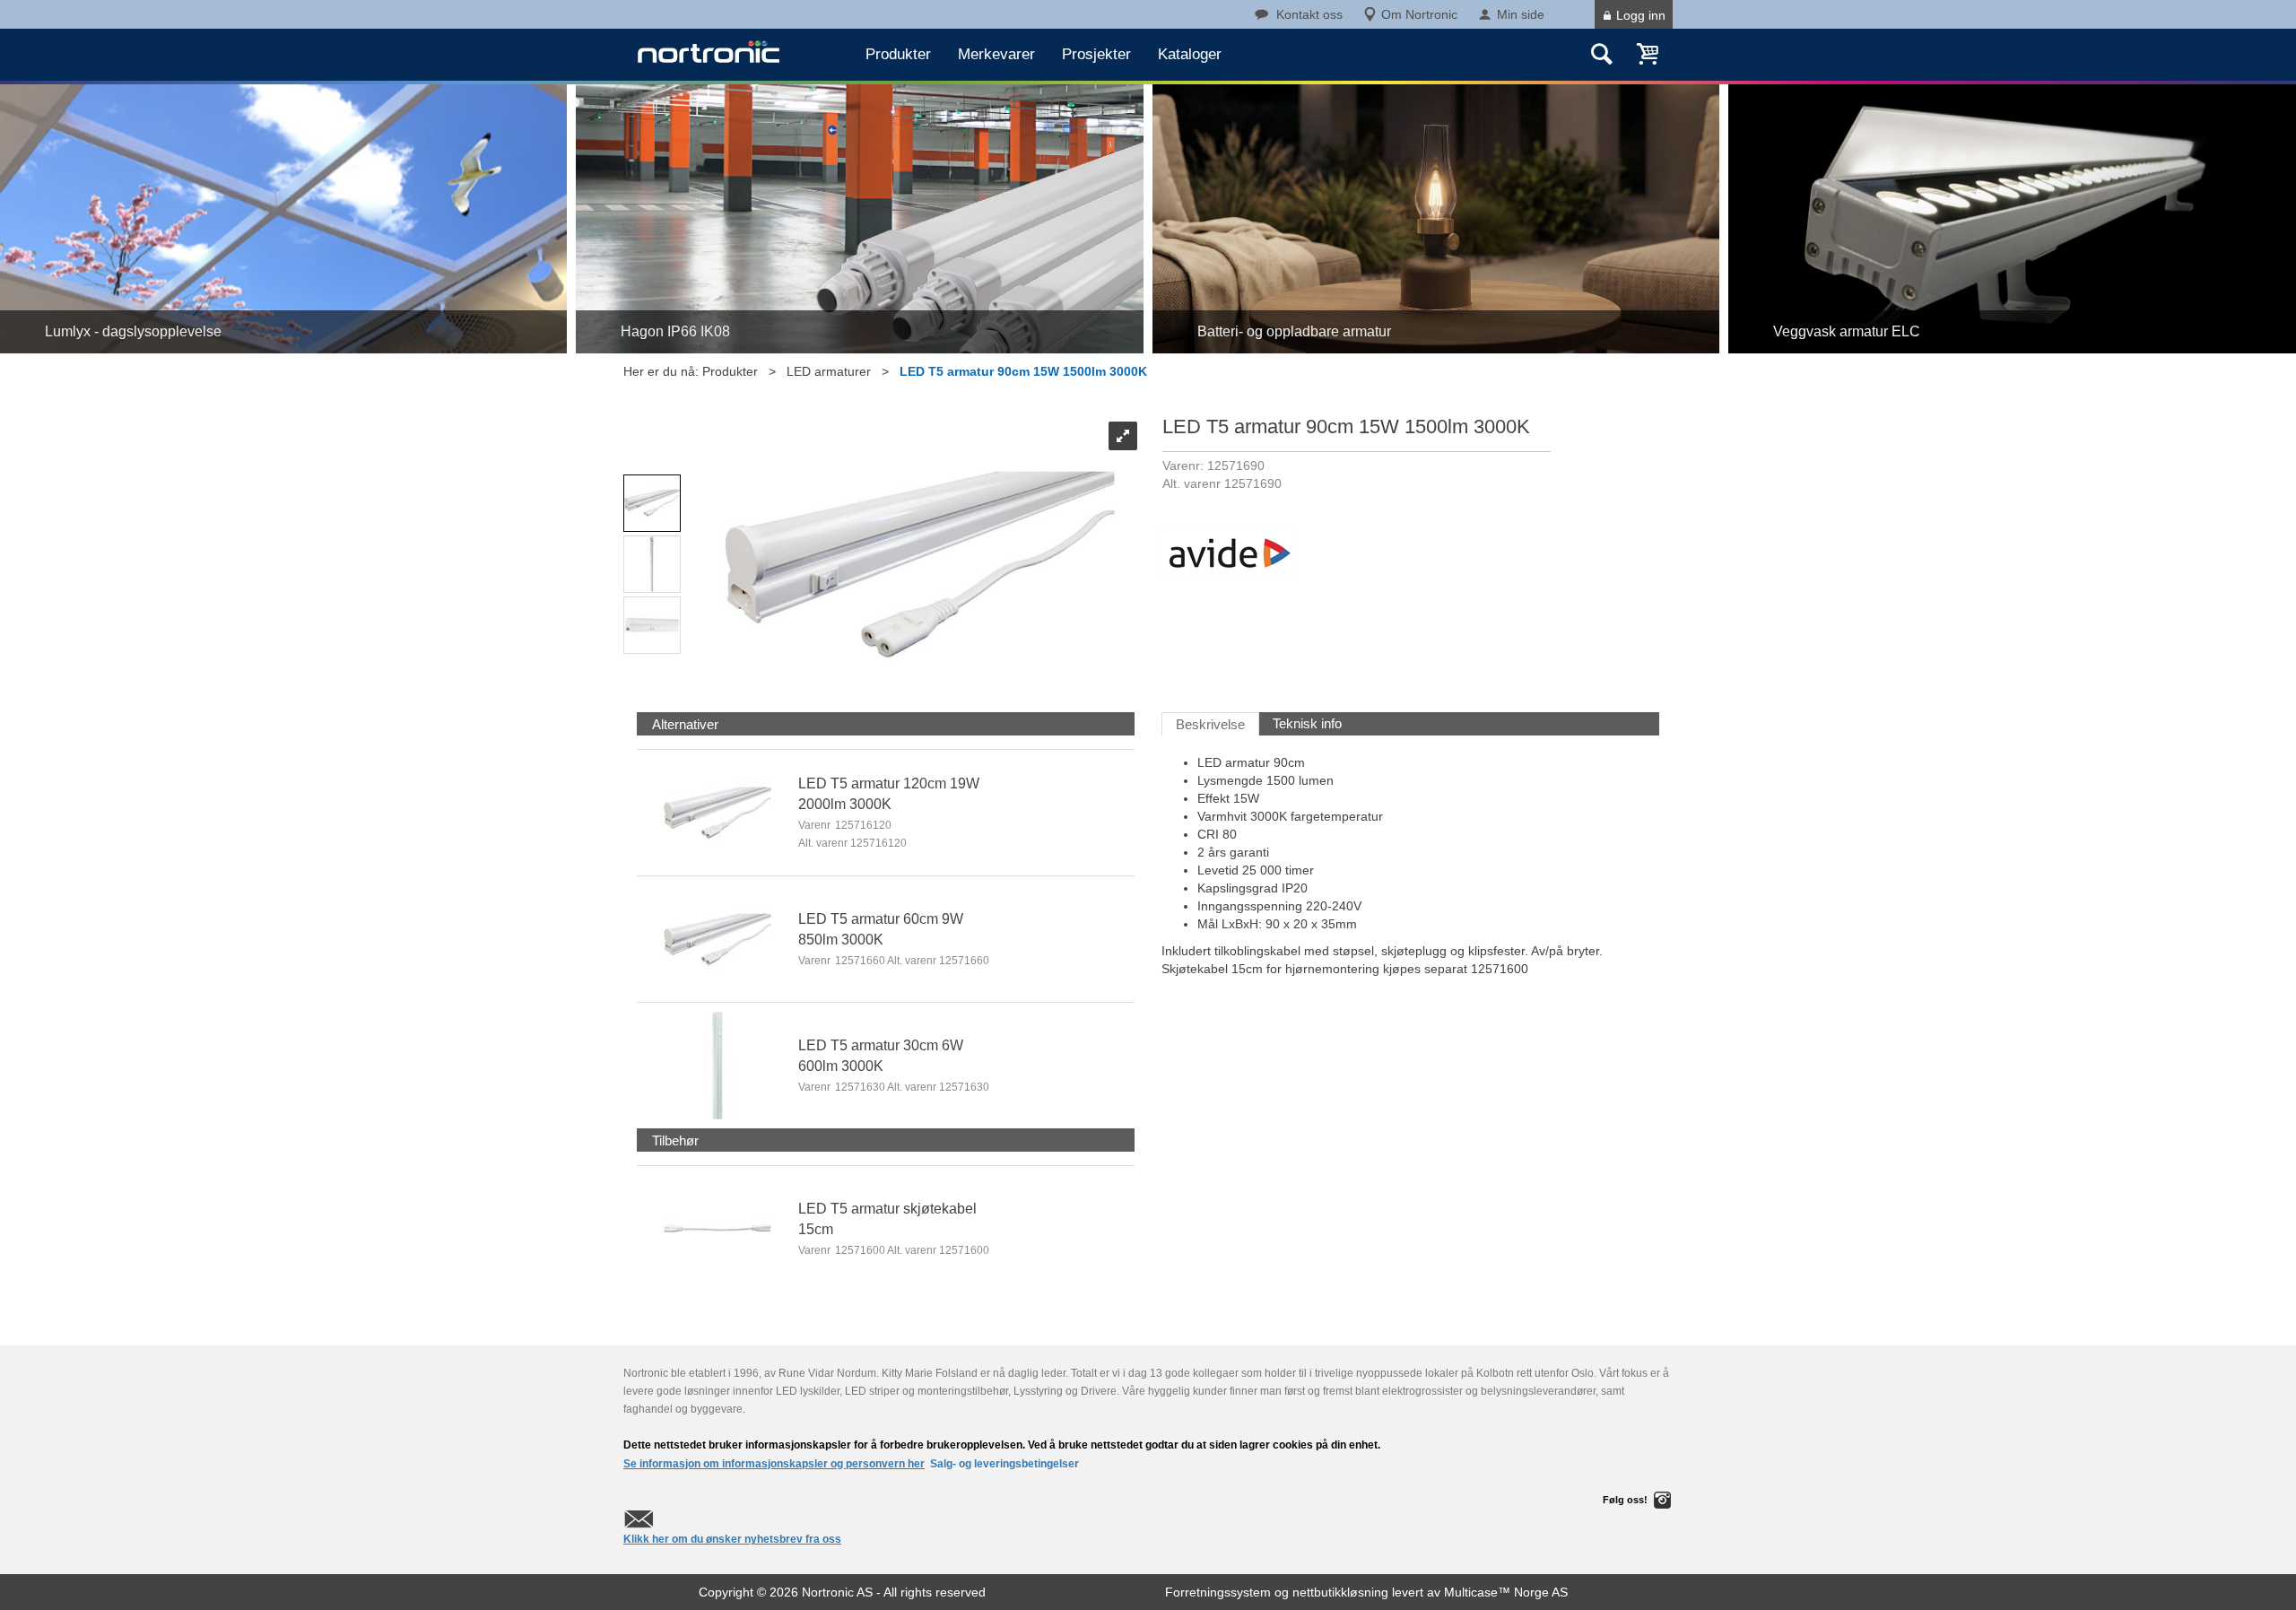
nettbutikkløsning (1340, 1592)
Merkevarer (996, 54)
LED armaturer (829, 371)
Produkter (898, 54)
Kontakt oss (1309, 14)
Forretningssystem (1218, 1592)
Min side (1521, 14)
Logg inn (1641, 15)
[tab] (685, 724)
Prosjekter (1096, 54)
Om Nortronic (1419, 14)
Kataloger (1190, 54)
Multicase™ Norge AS (1506, 1592)
